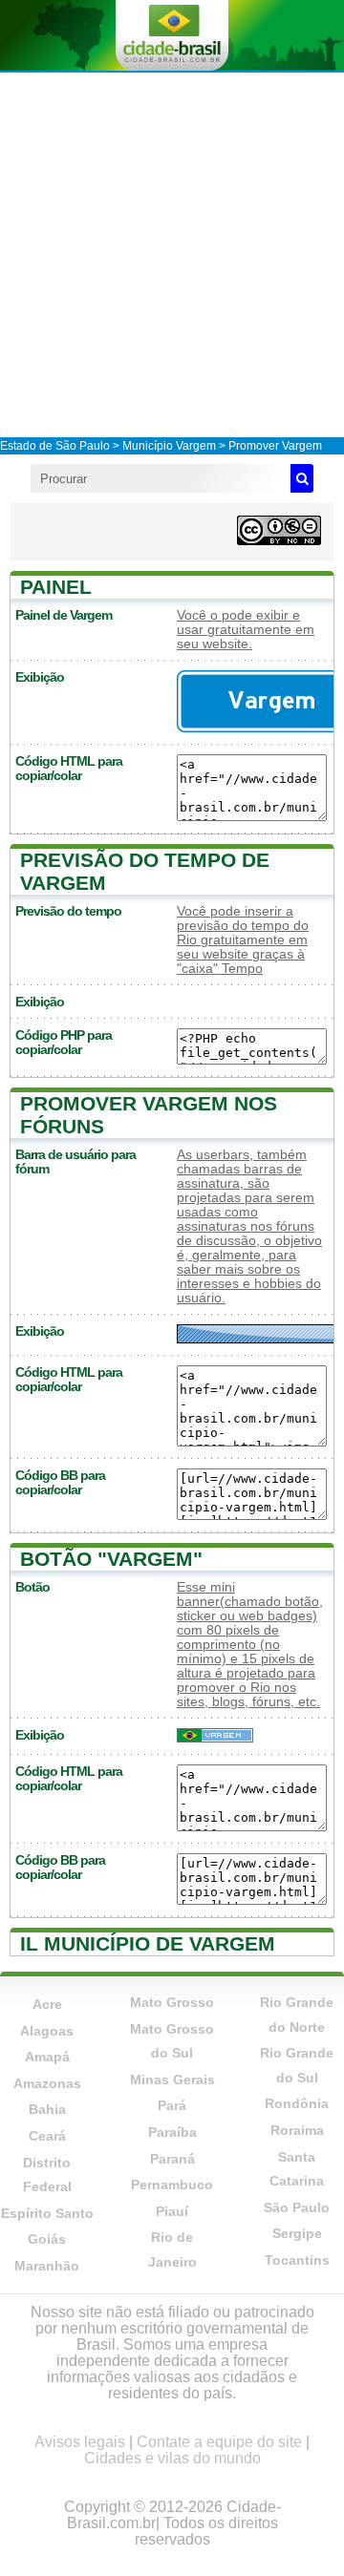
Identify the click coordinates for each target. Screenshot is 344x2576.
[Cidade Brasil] (172, 35)
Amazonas (47, 2083)
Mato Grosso (172, 2002)
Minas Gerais (172, 2080)
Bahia (47, 2109)
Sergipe (297, 2233)
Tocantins (297, 2260)
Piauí (172, 2211)
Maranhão (47, 2266)
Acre (47, 2004)
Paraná (172, 2159)
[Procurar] (302, 478)
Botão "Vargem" (111, 1559)
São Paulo (297, 2207)
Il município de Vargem (148, 1943)
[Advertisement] (172, 254)
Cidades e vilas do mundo (172, 2458)
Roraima (297, 2130)
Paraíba (172, 2132)
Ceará (47, 2136)
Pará (172, 2105)
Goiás (47, 2239)
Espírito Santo (47, 2213)
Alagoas (47, 2031)
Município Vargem (169, 446)
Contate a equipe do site (219, 2442)
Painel (56, 587)
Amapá (47, 2057)
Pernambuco (172, 2185)
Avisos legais (80, 2442)
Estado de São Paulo (55, 446)
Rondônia (297, 2103)
